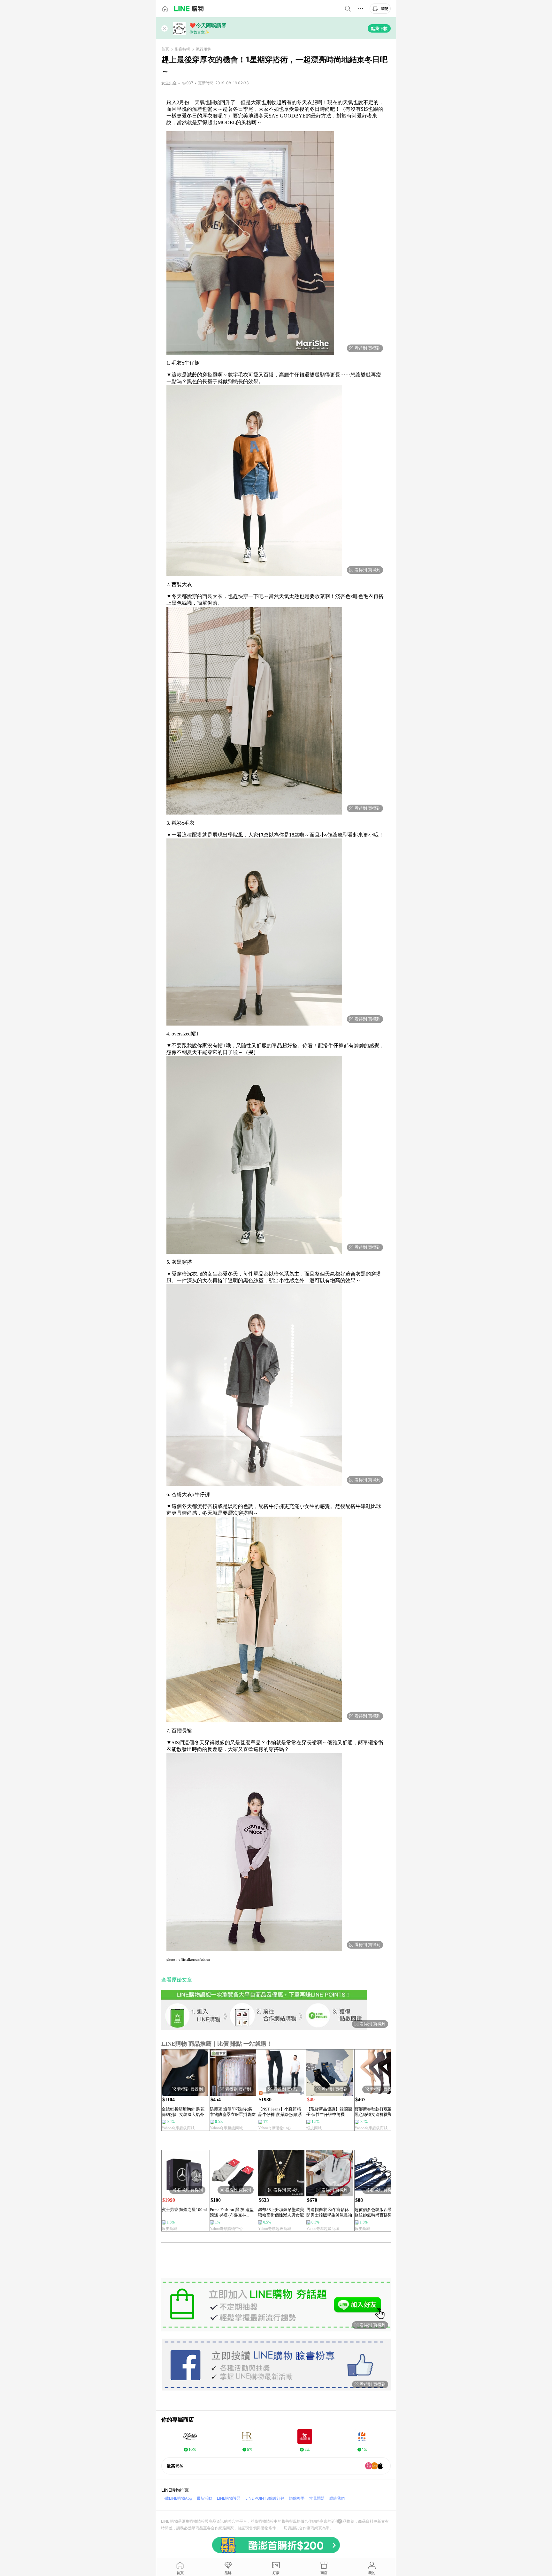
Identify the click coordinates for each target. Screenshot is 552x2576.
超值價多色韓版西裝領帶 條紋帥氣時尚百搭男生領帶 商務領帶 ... (377, 2212)
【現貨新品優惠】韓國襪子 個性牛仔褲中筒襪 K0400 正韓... (329, 2112)
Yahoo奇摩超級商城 (178, 2128)
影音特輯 (182, 49)
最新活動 (204, 2498)
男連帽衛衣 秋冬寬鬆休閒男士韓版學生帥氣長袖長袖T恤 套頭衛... (329, 2212)
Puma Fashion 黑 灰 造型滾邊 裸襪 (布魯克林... (232, 2212)
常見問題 (317, 2498)
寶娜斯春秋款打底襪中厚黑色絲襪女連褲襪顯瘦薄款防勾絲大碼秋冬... (377, 2112)
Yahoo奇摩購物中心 (275, 2128)
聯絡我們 (337, 2498)
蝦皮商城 (314, 2128)
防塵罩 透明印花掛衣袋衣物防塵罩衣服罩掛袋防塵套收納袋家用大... (233, 2112)
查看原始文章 (177, 1980)
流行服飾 (203, 49)
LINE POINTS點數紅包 (265, 2498)
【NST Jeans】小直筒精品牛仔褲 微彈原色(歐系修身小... (280, 2112)
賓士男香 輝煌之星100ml (184, 2210)
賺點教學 (297, 2498)
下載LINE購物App (177, 2498)
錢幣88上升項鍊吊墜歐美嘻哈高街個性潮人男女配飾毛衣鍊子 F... (281, 2212)
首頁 (165, 49)
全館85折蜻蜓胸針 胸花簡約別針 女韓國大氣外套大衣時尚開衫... (183, 2112)
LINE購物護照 (229, 2498)
